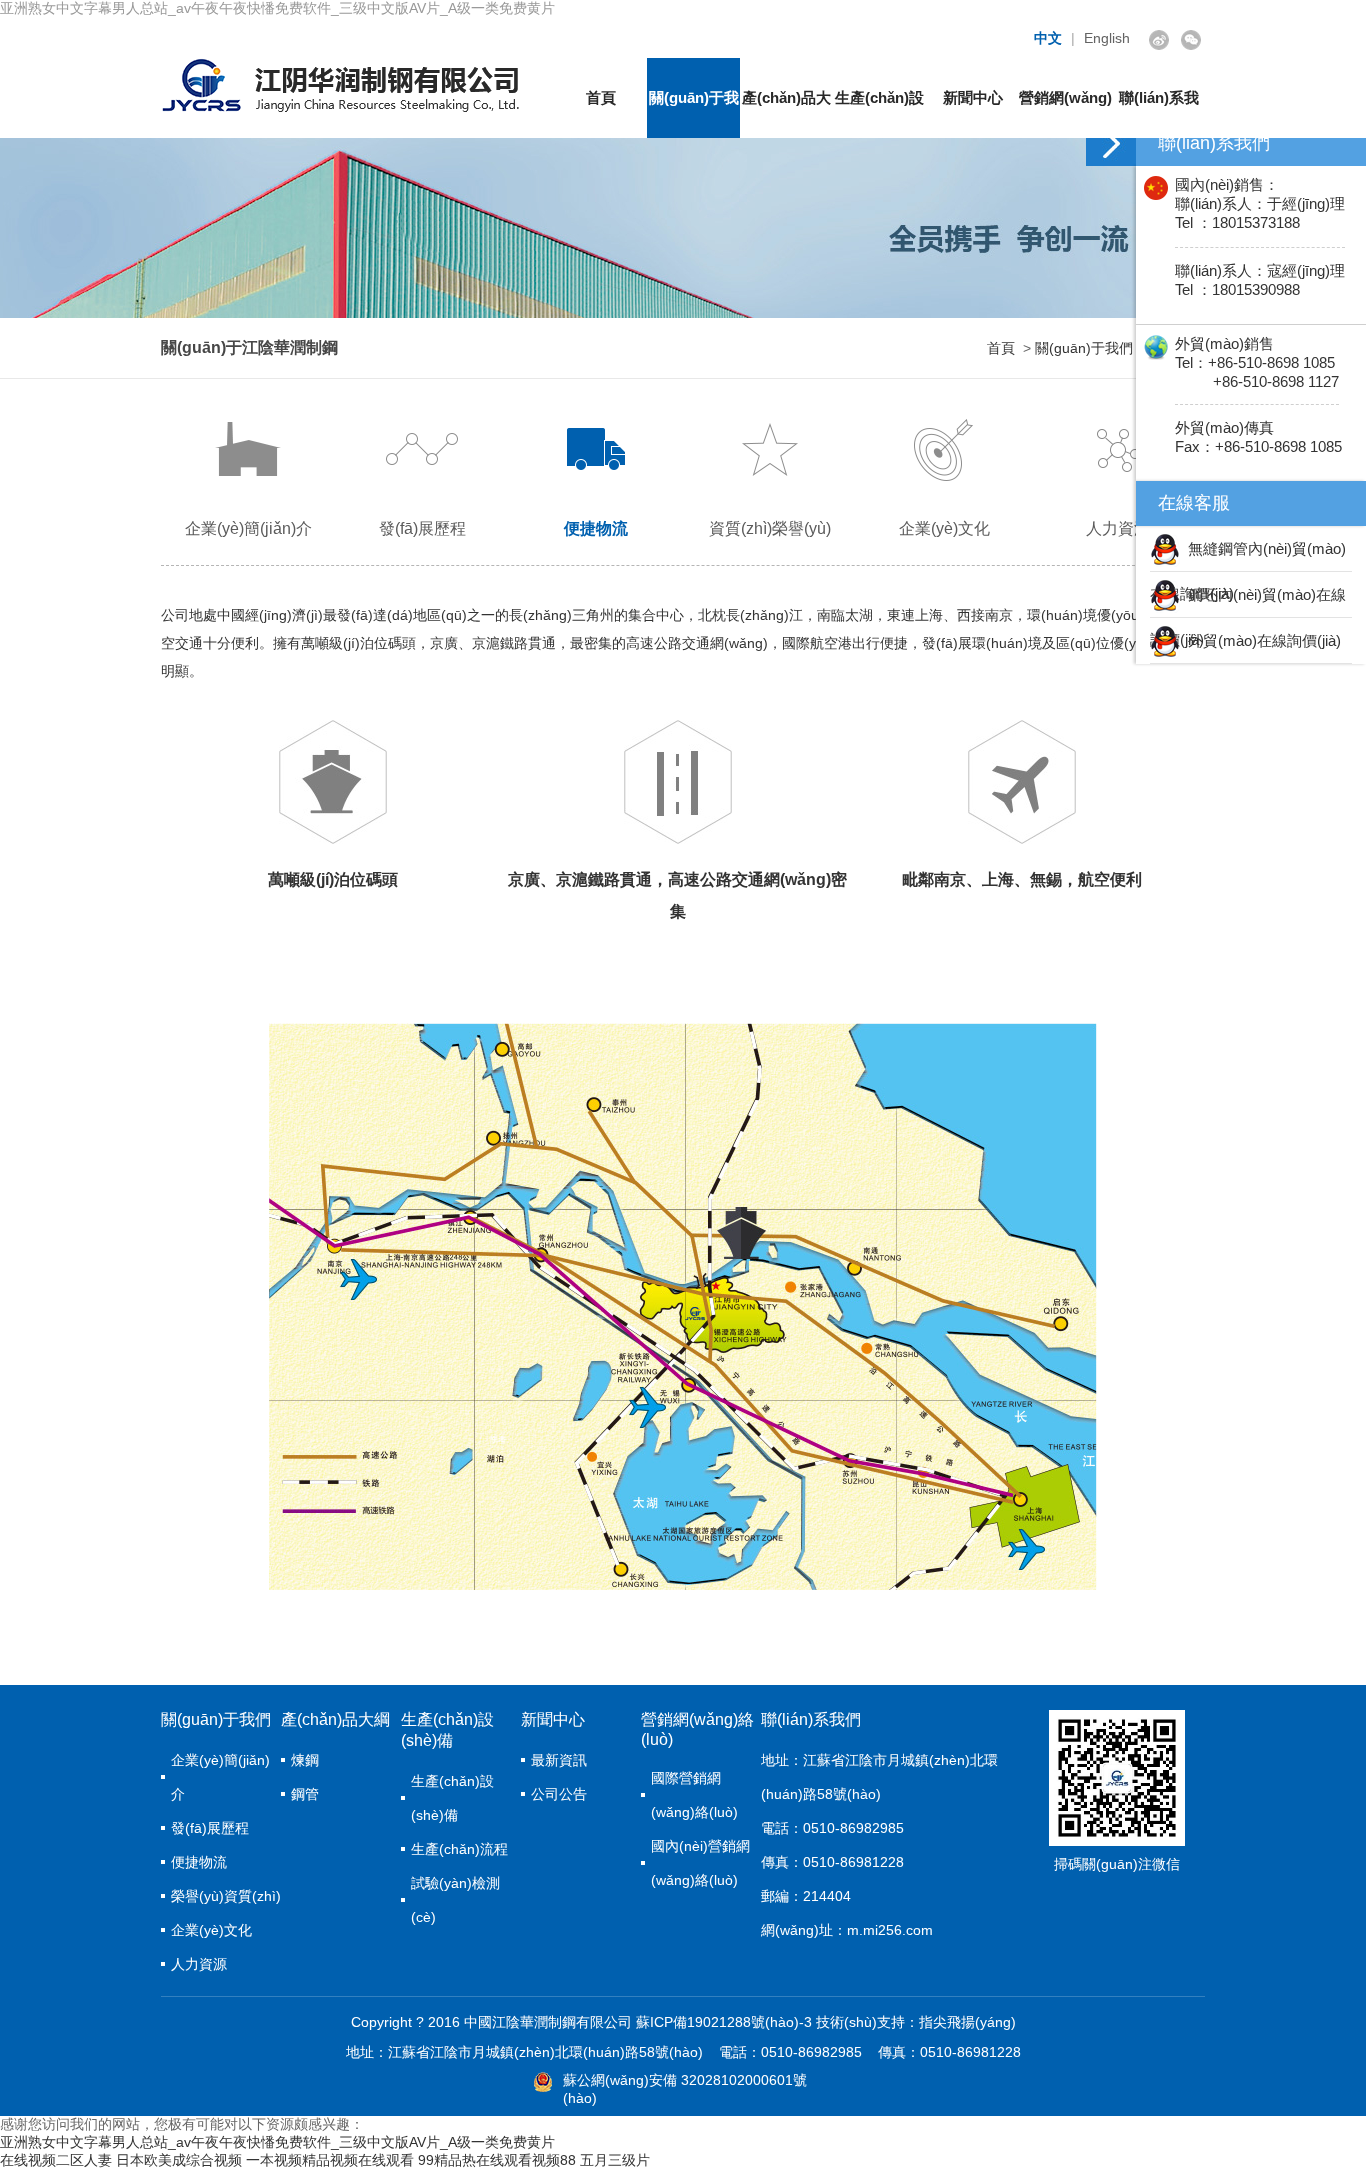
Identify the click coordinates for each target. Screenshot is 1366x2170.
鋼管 (305, 1794)
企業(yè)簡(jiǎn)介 (248, 528)
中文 (1048, 38)
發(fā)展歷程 (422, 528)
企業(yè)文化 (944, 528)
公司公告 (559, 1794)
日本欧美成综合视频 (179, 2160)
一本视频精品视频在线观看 (330, 2160)
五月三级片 (615, 2160)
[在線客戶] (1111, 143)
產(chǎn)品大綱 (786, 113)
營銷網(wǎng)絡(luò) (1065, 113)
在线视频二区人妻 (56, 2160)
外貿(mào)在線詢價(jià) (1260, 640)
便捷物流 (596, 528)
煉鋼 (305, 1760)
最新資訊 (559, 1760)
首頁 (601, 97)
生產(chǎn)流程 (459, 1849)
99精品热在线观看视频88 (497, 2160)
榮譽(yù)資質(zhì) (226, 1896)
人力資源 (1118, 528)
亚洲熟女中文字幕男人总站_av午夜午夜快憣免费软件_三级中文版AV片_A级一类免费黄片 (277, 8)
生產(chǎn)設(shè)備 (879, 113)
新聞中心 (973, 97)
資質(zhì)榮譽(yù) (770, 528)
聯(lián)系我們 (1159, 113)
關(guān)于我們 (694, 113)
